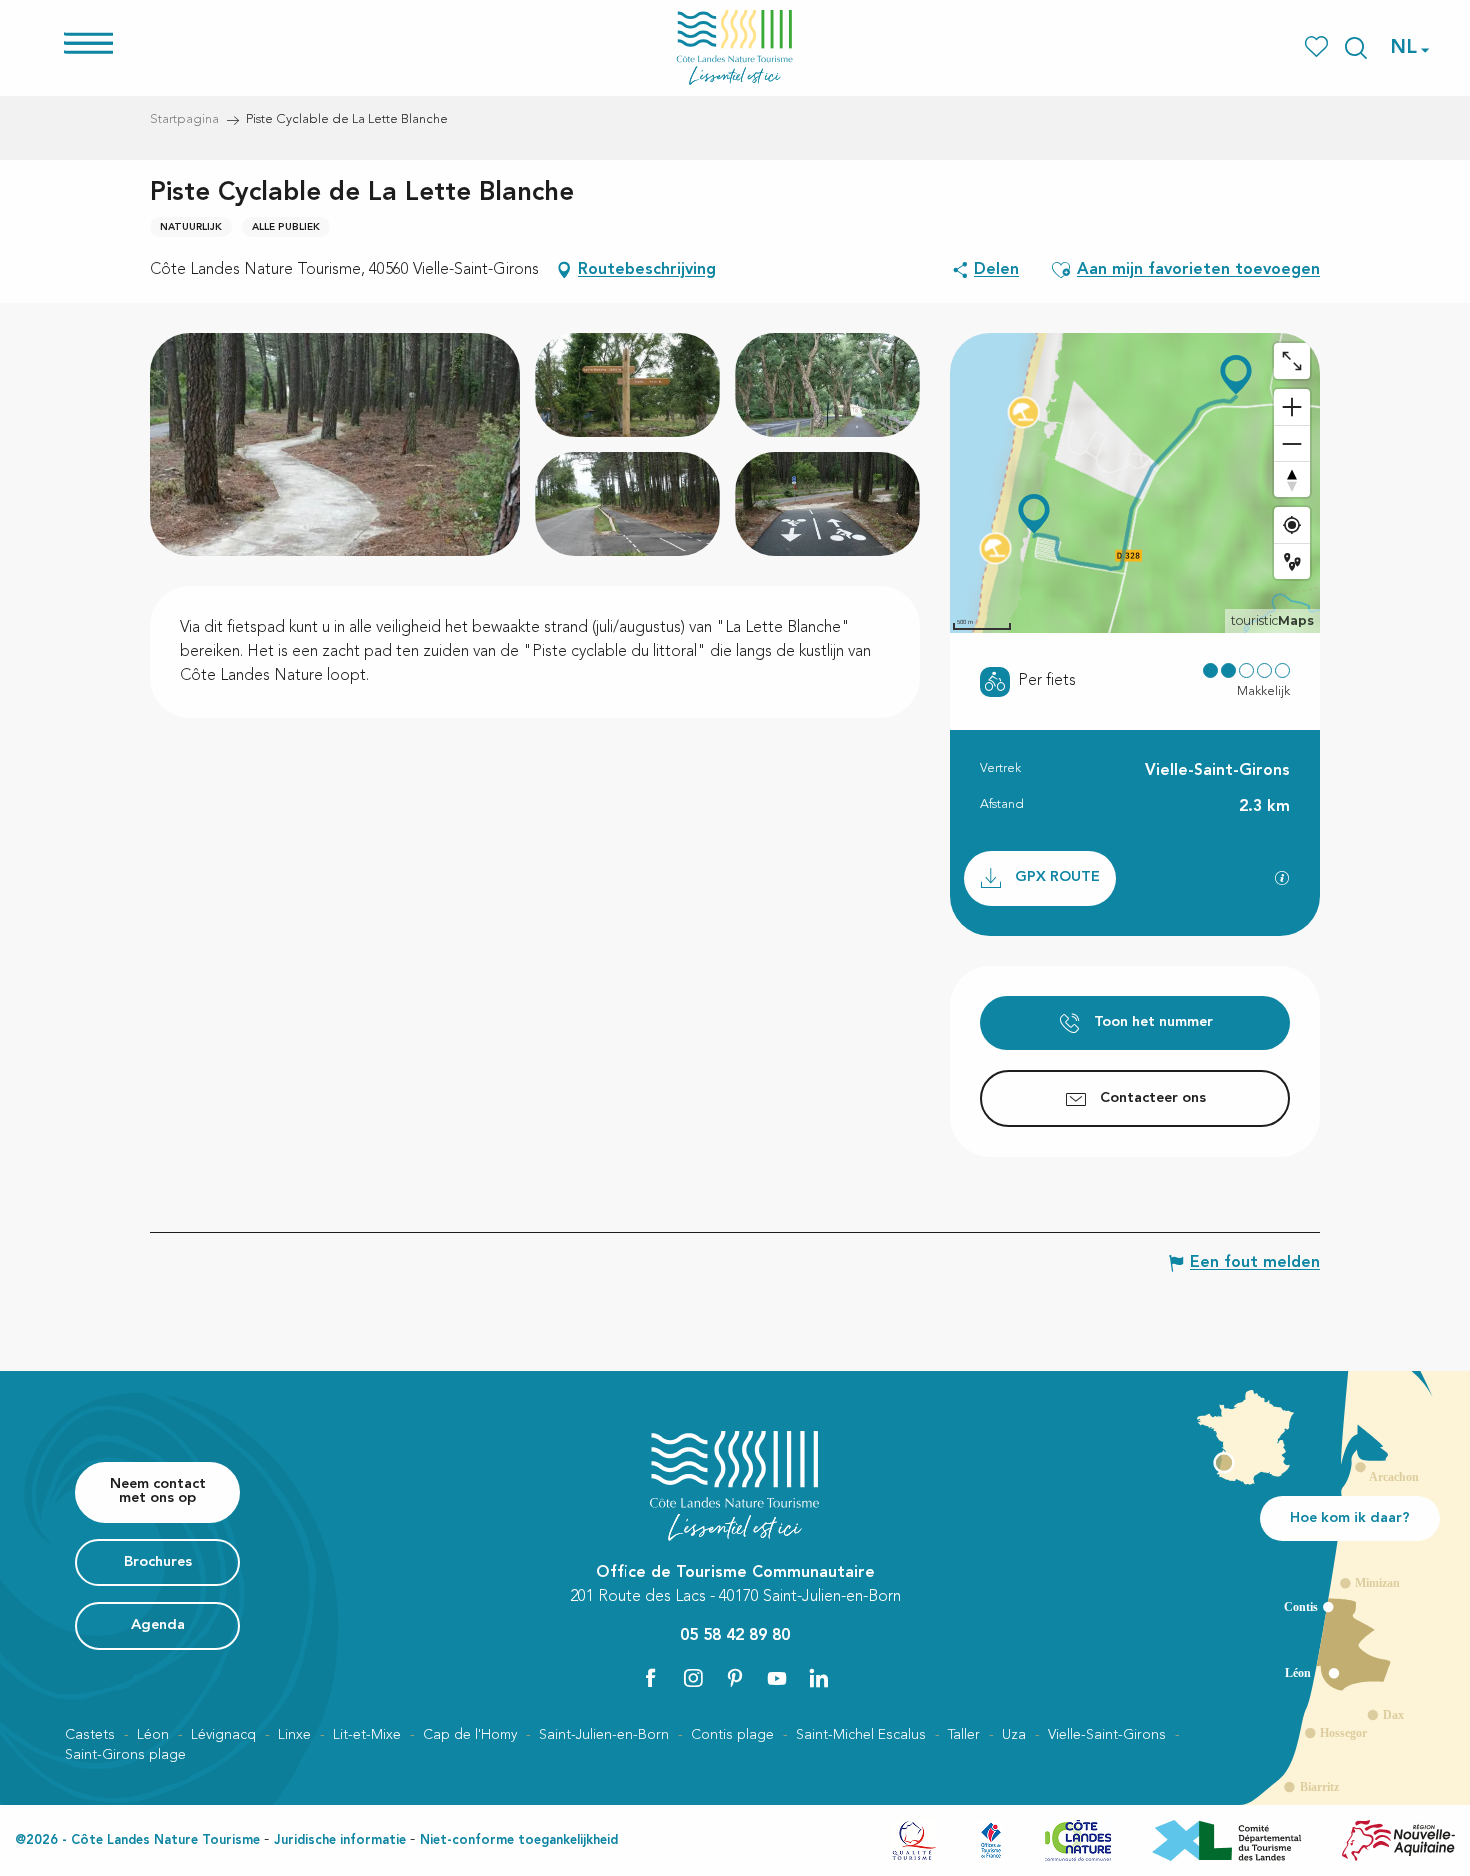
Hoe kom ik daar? (1350, 1518)
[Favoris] (1318, 47)
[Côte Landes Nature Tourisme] (735, 47)
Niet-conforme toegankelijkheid (519, 1840)
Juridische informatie (340, 1840)
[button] (1356, 48)
